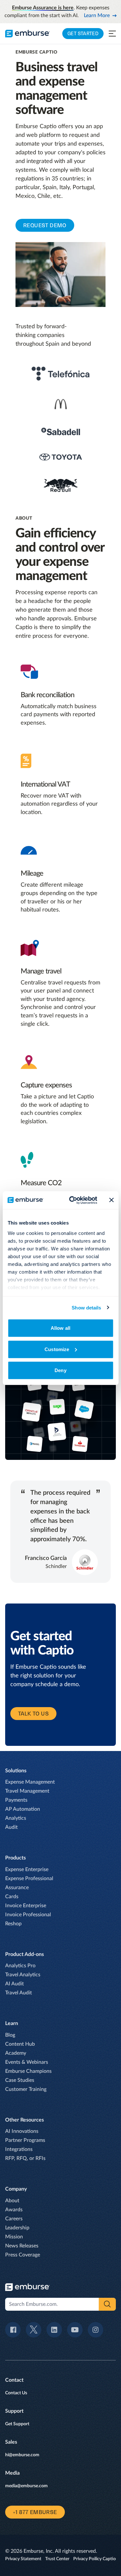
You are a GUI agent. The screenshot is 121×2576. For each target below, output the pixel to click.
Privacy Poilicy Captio (95, 2559)
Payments (16, 1800)
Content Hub (20, 2044)
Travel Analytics (23, 1975)
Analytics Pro (20, 1966)
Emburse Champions (28, 2071)
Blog (10, 2035)
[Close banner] (111, 1200)
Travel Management (27, 1791)
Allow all (60, 1328)
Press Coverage (23, 2255)
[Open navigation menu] (112, 34)
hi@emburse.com (22, 2455)
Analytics (16, 1818)
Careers (14, 2219)
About (12, 2201)
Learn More (97, 15)
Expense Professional (29, 1879)
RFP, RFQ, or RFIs (25, 2158)
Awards (14, 2210)
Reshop (13, 1924)
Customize (57, 1349)
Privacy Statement (23, 2559)
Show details (86, 1307)
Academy (16, 2053)
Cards (12, 1897)
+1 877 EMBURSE (35, 2512)
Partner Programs (25, 2140)
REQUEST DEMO (45, 225)
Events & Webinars (27, 2062)
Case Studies (20, 2080)
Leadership (17, 2228)
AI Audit (15, 1984)
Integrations (19, 2149)
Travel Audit (19, 1993)
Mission (14, 2237)
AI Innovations (22, 2131)
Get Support (17, 2424)
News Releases (22, 2246)
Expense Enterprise (27, 1869)
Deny (60, 1370)
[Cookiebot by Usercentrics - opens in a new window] (72, 1200)
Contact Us (16, 2393)
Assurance (17, 1888)
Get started (83, 33)
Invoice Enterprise (26, 1906)
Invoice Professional (28, 1915)
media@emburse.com (26, 2486)
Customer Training (26, 2089)
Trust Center (57, 2559)
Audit (11, 1827)
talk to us (33, 1714)
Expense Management (30, 1782)
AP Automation (23, 1809)
